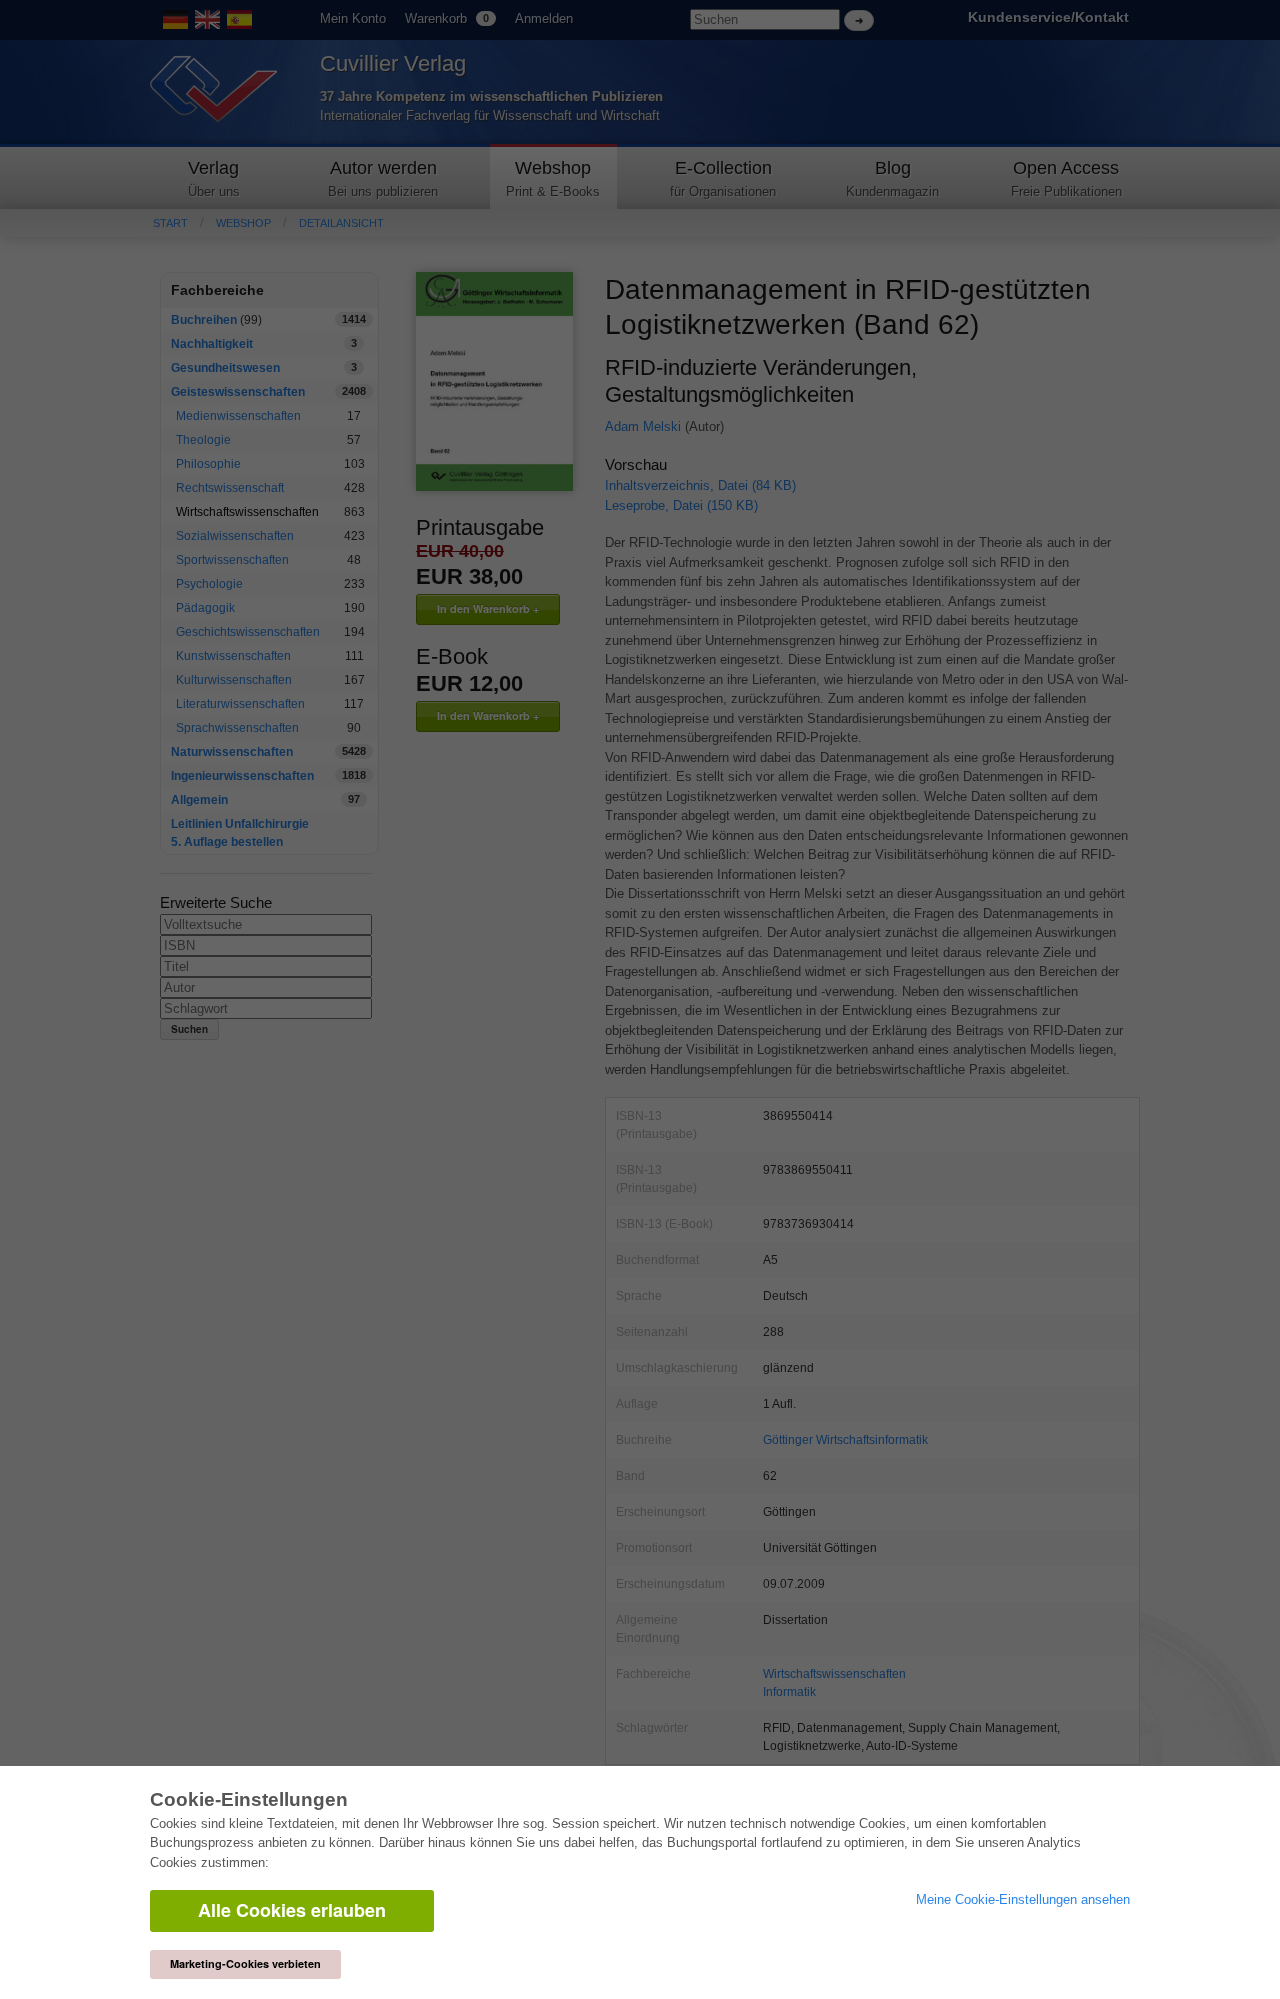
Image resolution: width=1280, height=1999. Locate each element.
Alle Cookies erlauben (292, 1910)
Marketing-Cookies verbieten (245, 1963)
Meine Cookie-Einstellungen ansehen (1023, 1899)
